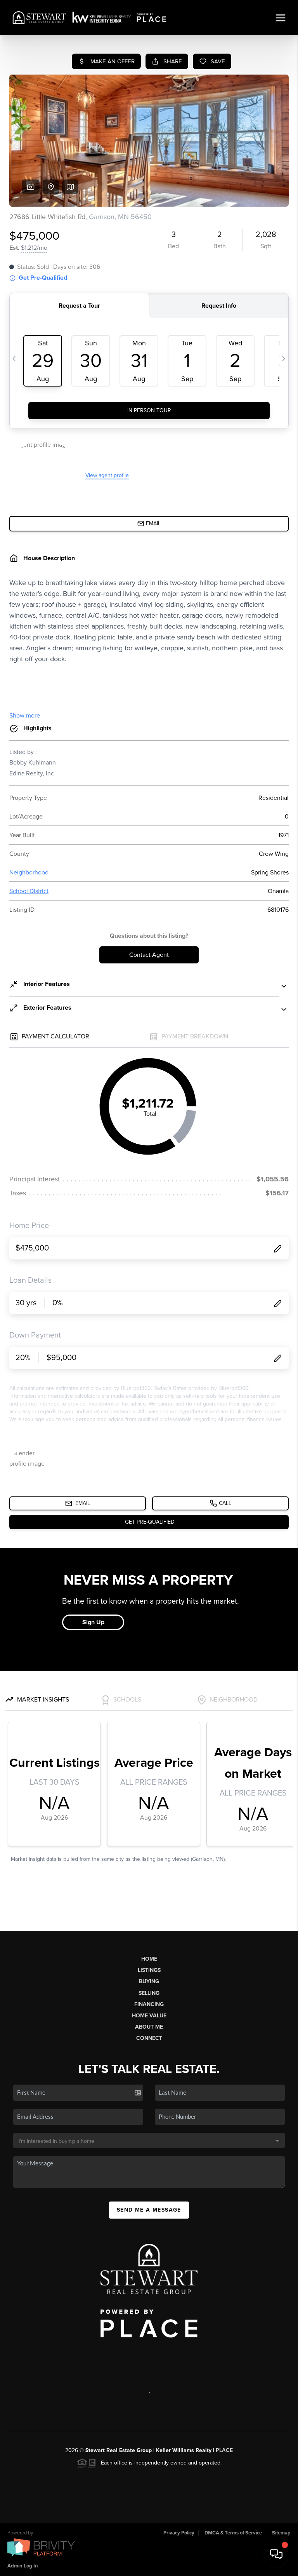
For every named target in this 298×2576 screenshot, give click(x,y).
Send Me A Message (149, 2210)
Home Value (149, 2016)
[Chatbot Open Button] (276, 2554)
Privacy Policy (179, 2533)
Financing (149, 2004)
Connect (149, 2038)
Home (149, 1959)
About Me (149, 2027)
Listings (149, 1970)
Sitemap (281, 2533)
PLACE (224, 2450)
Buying (149, 1981)
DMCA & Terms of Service (233, 2533)
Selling (149, 1993)
